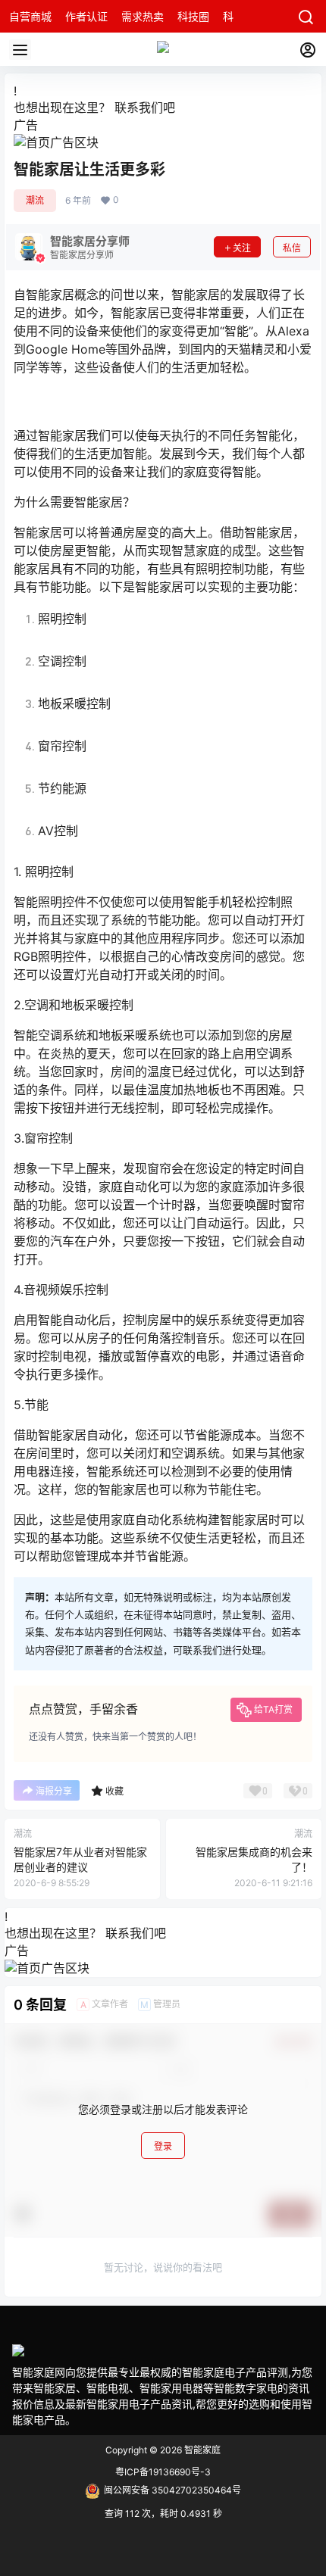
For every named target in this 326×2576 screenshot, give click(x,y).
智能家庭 (201, 2450)
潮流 (35, 200)
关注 (242, 248)
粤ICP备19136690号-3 (163, 2472)
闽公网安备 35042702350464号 (172, 2490)
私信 (292, 248)
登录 (163, 2146)
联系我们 (139, 108)
